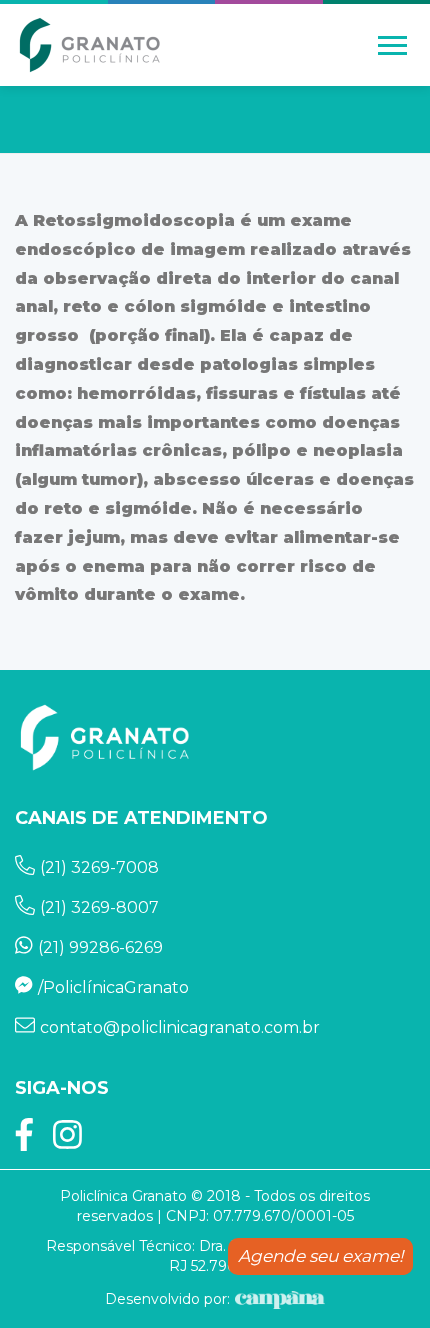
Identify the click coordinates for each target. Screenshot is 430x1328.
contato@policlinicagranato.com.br (180, 1027)
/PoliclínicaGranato (113, 987)
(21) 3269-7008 (99, 867)
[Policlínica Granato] (90, 45)
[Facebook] (24, 1141)
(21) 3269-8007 (99, 907)
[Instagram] (67, 1141)
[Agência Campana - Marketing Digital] (277, 1299)
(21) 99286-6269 (100, 947)
